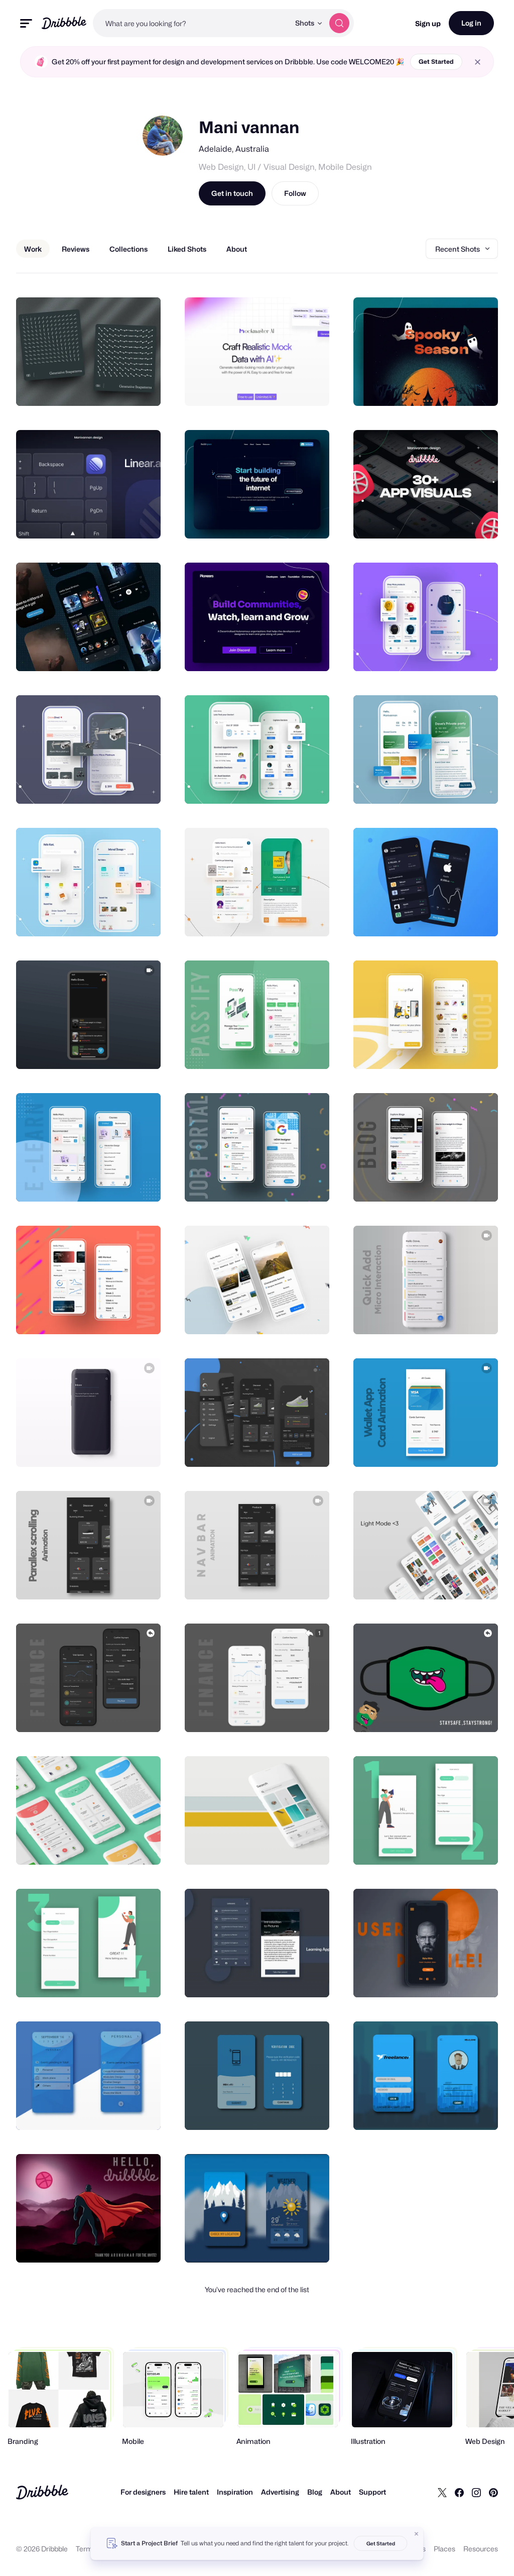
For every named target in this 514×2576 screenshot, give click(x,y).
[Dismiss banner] (417, 2534)
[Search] (339, 23)
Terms (86, 2549)
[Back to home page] (64, 23)
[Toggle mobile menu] (26, 23)
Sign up (428, 23)
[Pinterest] (493, 2492)
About (341, 2492)
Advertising (280, 2492)
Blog (315, 2492)
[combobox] (191, 23)
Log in (471, 23)
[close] (478, 62)
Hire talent (191, 2492)
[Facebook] (459, 2492)
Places (444, 2549)
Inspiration (235, 2492)
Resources (481, 2549)
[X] (442, 2492)
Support (372, 2492)
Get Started (436, 62)
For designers (143, 2492)
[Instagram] (476, 2492)
